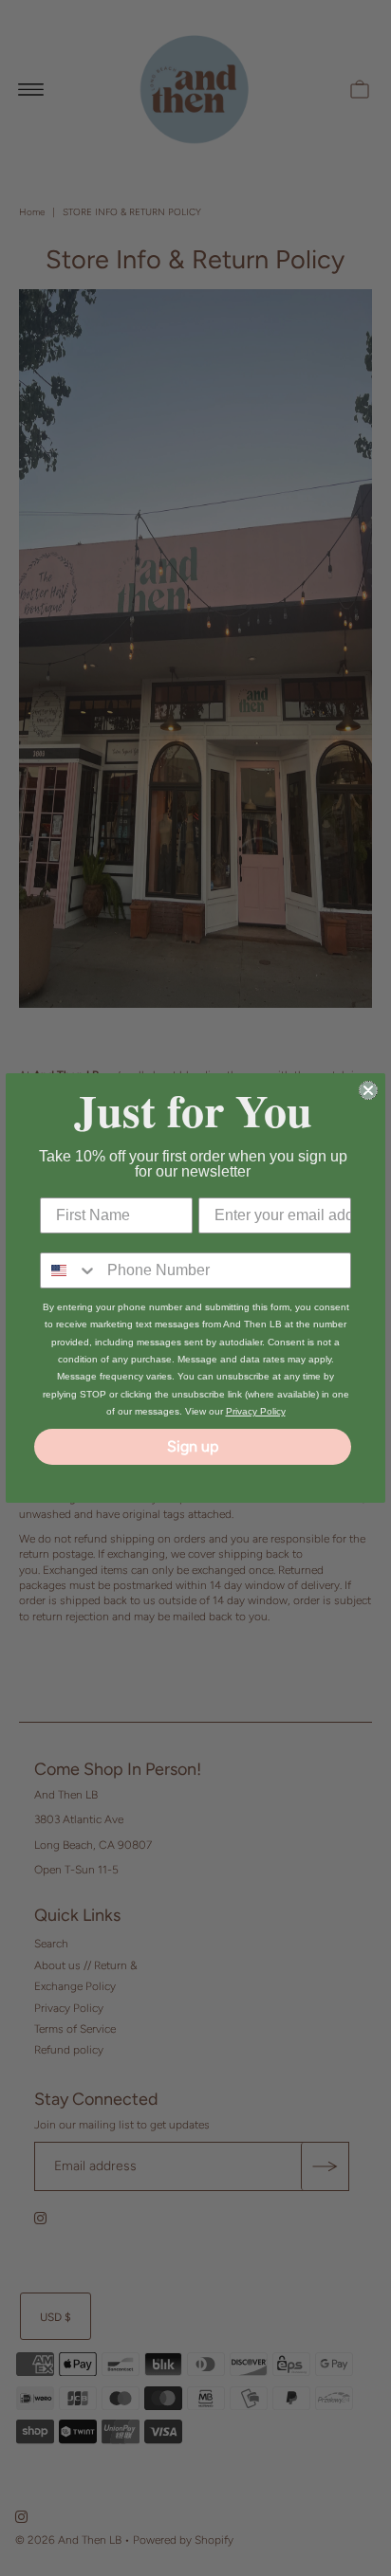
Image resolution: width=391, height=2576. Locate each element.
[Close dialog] (368, 1090)
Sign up (193, 1446)
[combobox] (69, 1270)
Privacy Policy (256, 1411)
